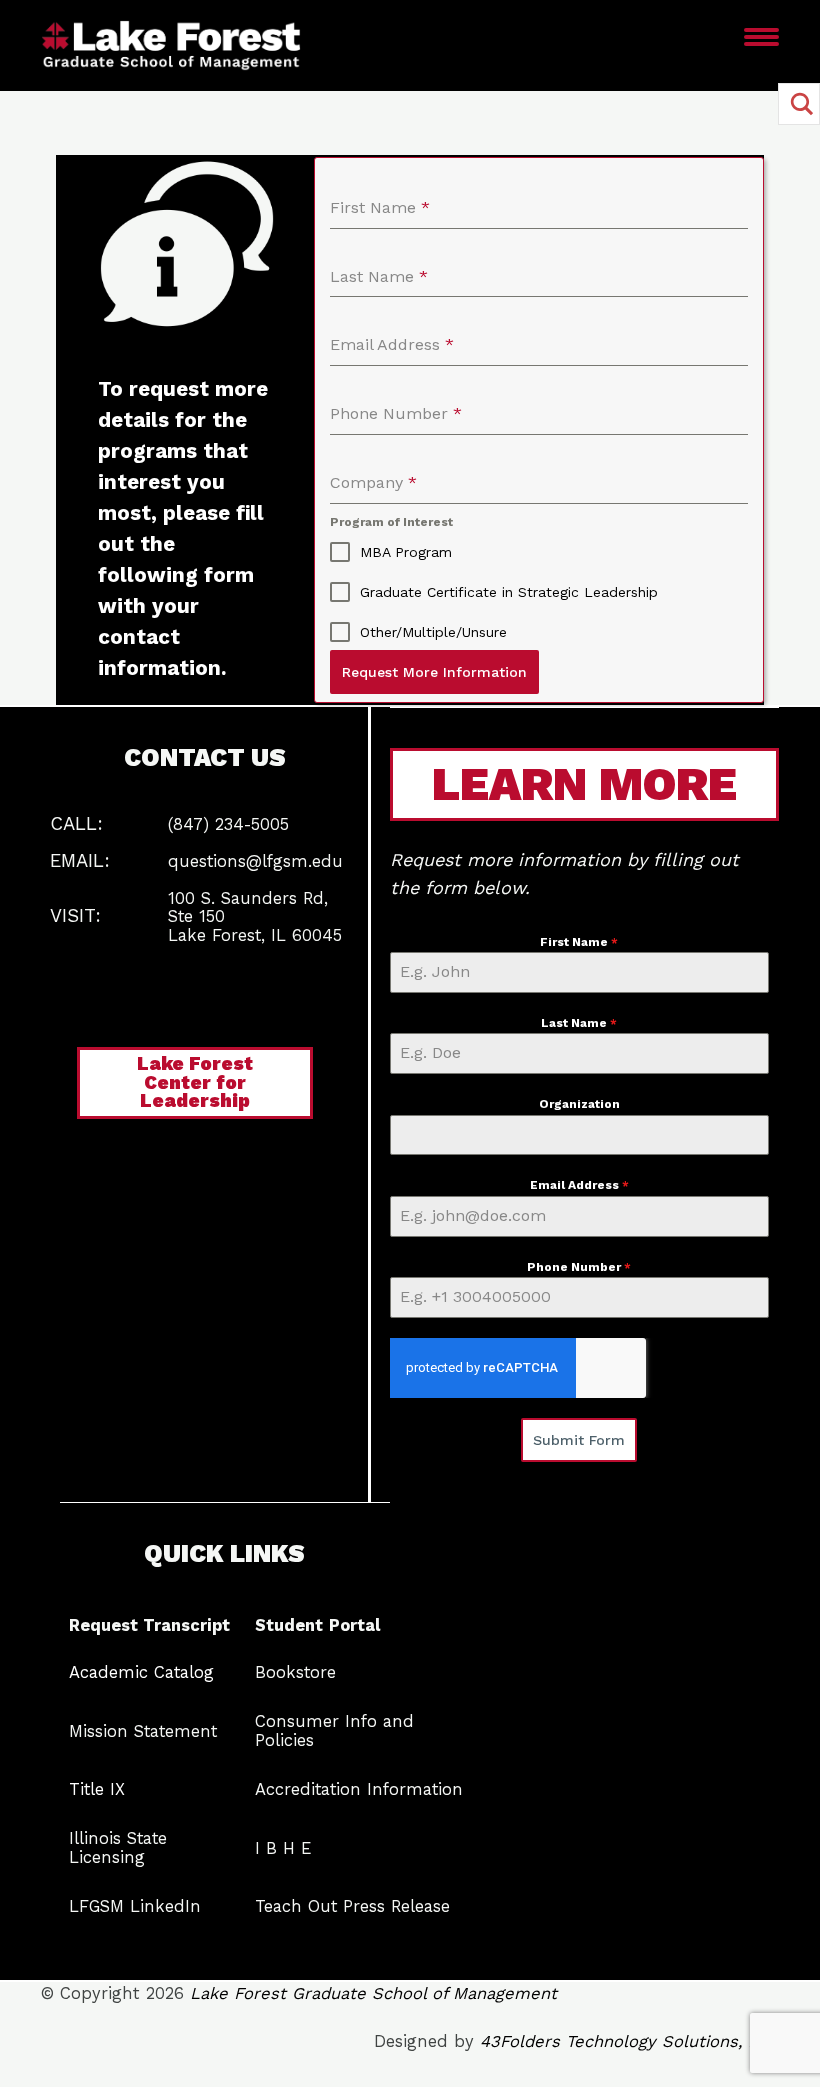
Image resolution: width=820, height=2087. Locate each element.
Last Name (579, 1023)
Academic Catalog (141, 1672)
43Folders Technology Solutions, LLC (629, 2041)
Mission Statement (143, 1731)
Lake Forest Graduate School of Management (373, 1993)
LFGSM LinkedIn (135, 1906)
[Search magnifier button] (799, 104)
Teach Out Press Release (352, 1906)
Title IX (97, 1789)
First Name (579, 942)
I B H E (283, 1848)
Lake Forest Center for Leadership (195, 1082)
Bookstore (295, 1672)
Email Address (579, 1185)
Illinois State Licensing (118, 1848)
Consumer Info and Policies (334, 1731)
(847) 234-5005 (228, 824)
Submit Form (579, 1440)
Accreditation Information (359, 1789)
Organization (579, 1104)
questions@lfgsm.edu (255, 861)
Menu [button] (714, 50)
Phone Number (579, 1267)
